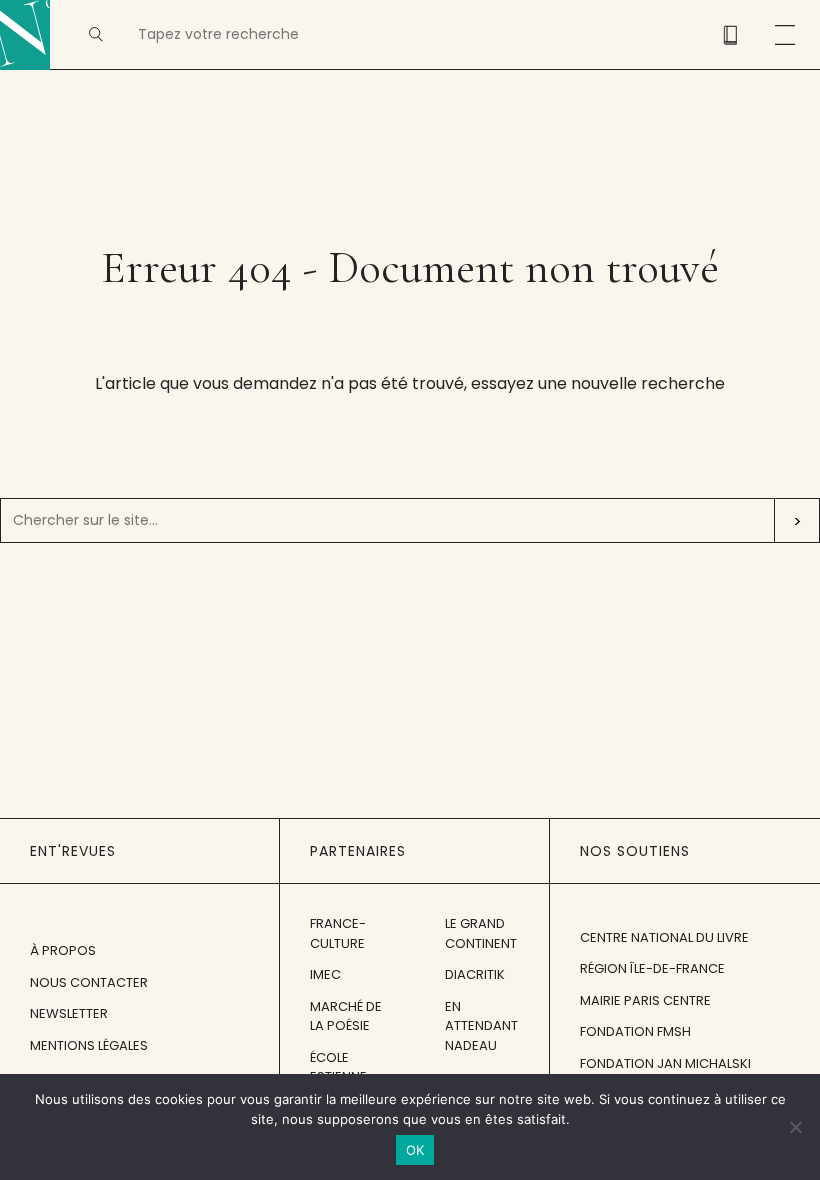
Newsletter (69, 1013)
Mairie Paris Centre (645, 1000)
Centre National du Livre (664, 937)
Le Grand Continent (481, 933)
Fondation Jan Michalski (665, 1063)
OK (415, 1150)
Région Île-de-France (652, 968)
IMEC (325, 974)
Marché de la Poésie (346, 1016)
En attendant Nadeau (481, 1026)
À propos (63, 950)
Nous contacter (89, 982)
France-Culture (338, 933)
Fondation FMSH (635, 1031)
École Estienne (338, 1067)
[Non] (795, 1127)
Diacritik (475, 974)
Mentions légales (89, 1045)
